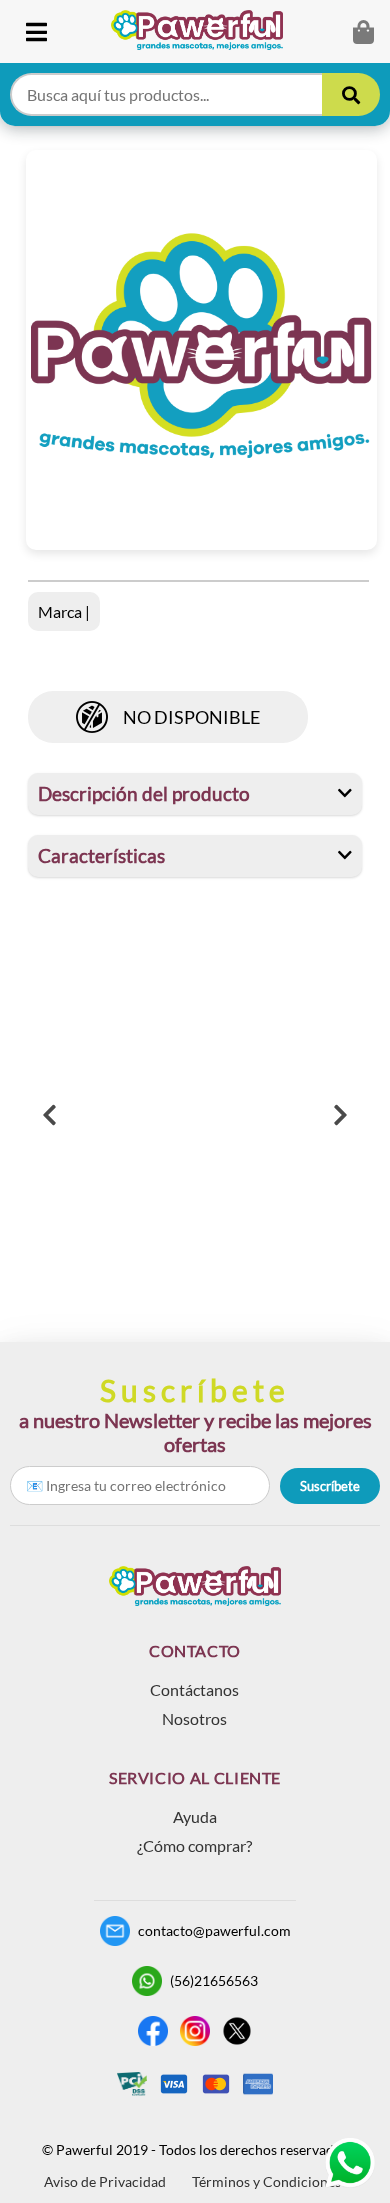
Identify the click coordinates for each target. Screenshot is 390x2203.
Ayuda (195, 1816)
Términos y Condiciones (266, 2181)
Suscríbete (330, 1486)
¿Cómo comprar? (194, 1845)
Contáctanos (194, 1689)
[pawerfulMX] (350, 2163)
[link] (204, 31)
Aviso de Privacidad (105, 2181)
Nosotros (194, 1718)
